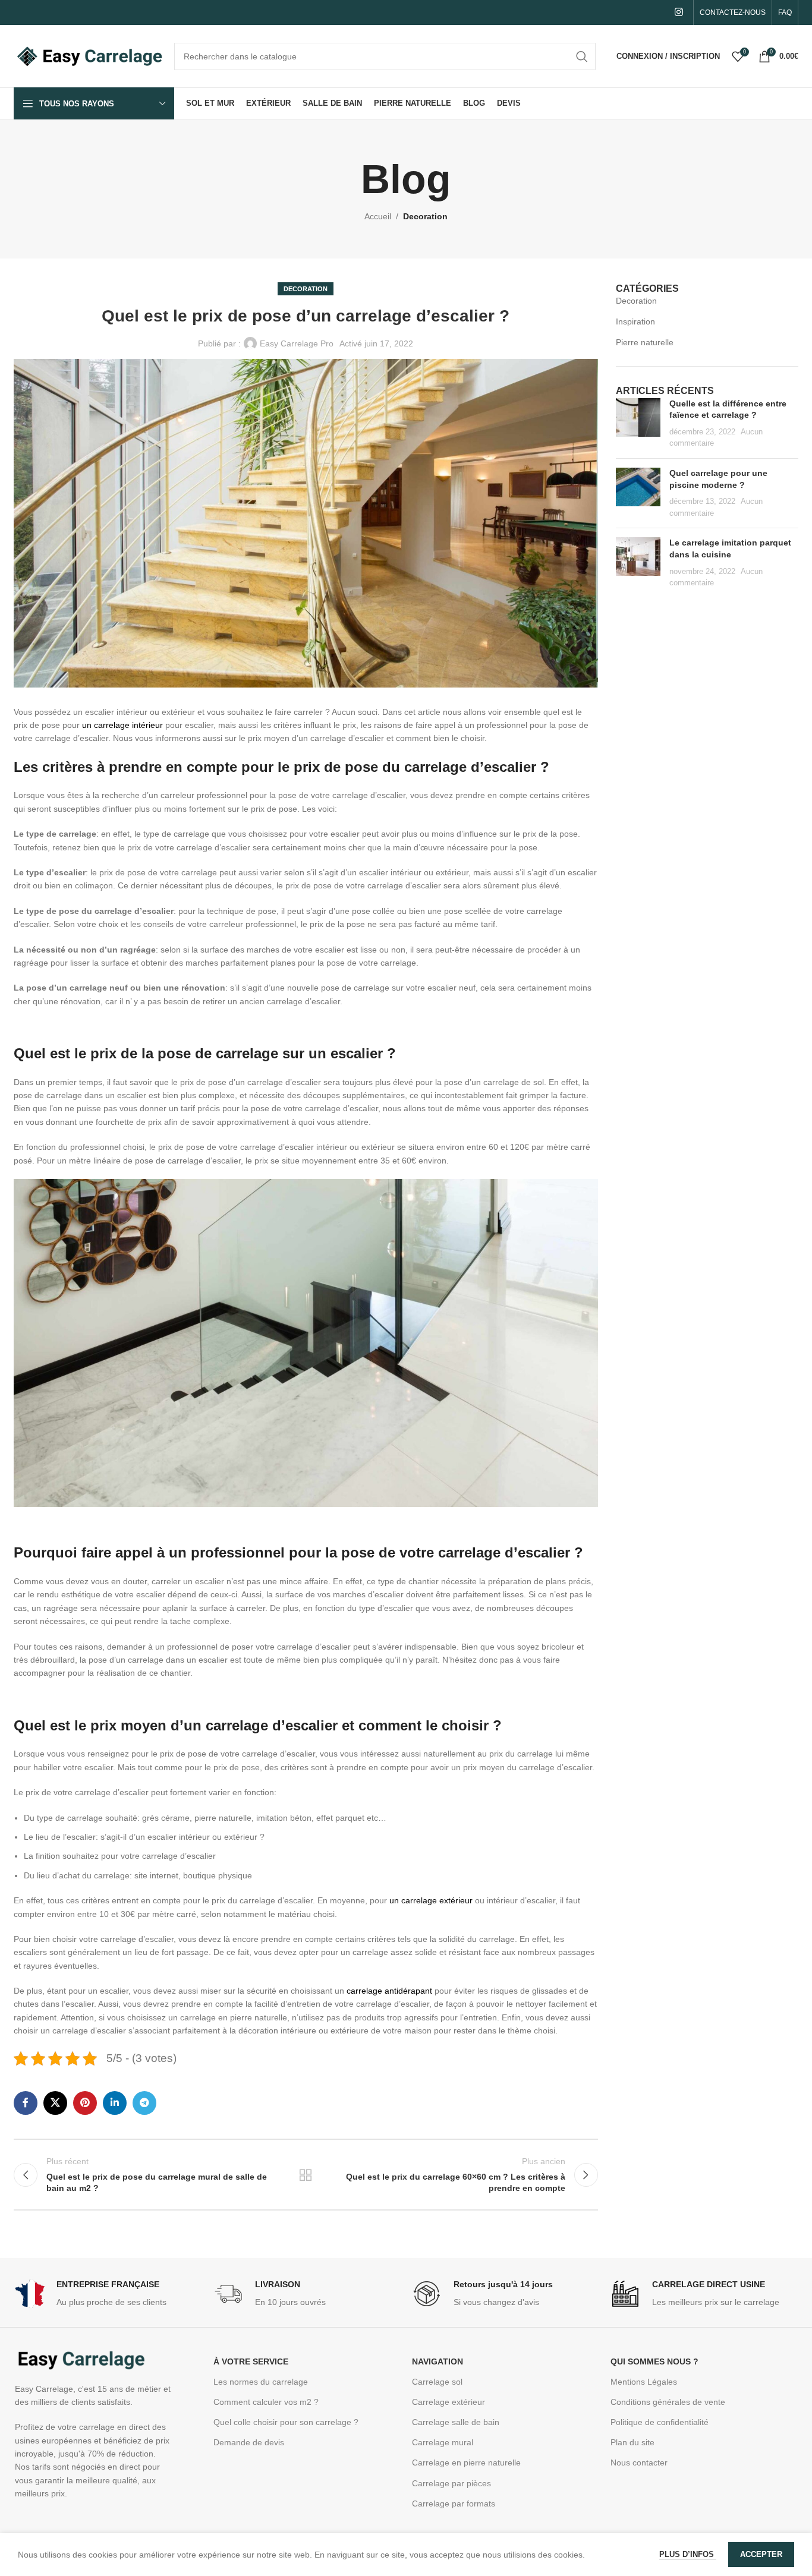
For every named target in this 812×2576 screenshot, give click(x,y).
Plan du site (632, 2442)
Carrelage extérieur (449, 2402)
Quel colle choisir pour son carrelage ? (286, 2422)
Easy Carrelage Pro (297, 343)
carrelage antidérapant (389, 1991)
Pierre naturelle (645, 342)
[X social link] (55, 2103)
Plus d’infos (688, 2554)
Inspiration (635, 321)
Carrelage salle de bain (456, 2422)
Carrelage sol (437, 2382)
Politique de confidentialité (660, 2422)
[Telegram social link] (144, 2103)
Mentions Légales (644, 2382)
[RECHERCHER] (582, 56)
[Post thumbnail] (638, 424)
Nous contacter (639, 2463)
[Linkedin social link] (115, 2103)
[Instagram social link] (679, 12)
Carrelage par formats (454, 2504)
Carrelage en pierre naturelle (466, 2463)
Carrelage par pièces (451, 2483)
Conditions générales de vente (668, 2402)
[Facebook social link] (26, 2103)
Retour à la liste (306, 2175)
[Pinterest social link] (85, 2103)
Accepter (761, 2554)
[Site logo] (88, 55)
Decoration (425, 216)
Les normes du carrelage (261, 2382)
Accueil (378, 216)
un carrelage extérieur (432, 1900)
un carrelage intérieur (122, 725)
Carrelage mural (443, 2442)
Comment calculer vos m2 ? (266, 2402)
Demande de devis (249, 2442)
